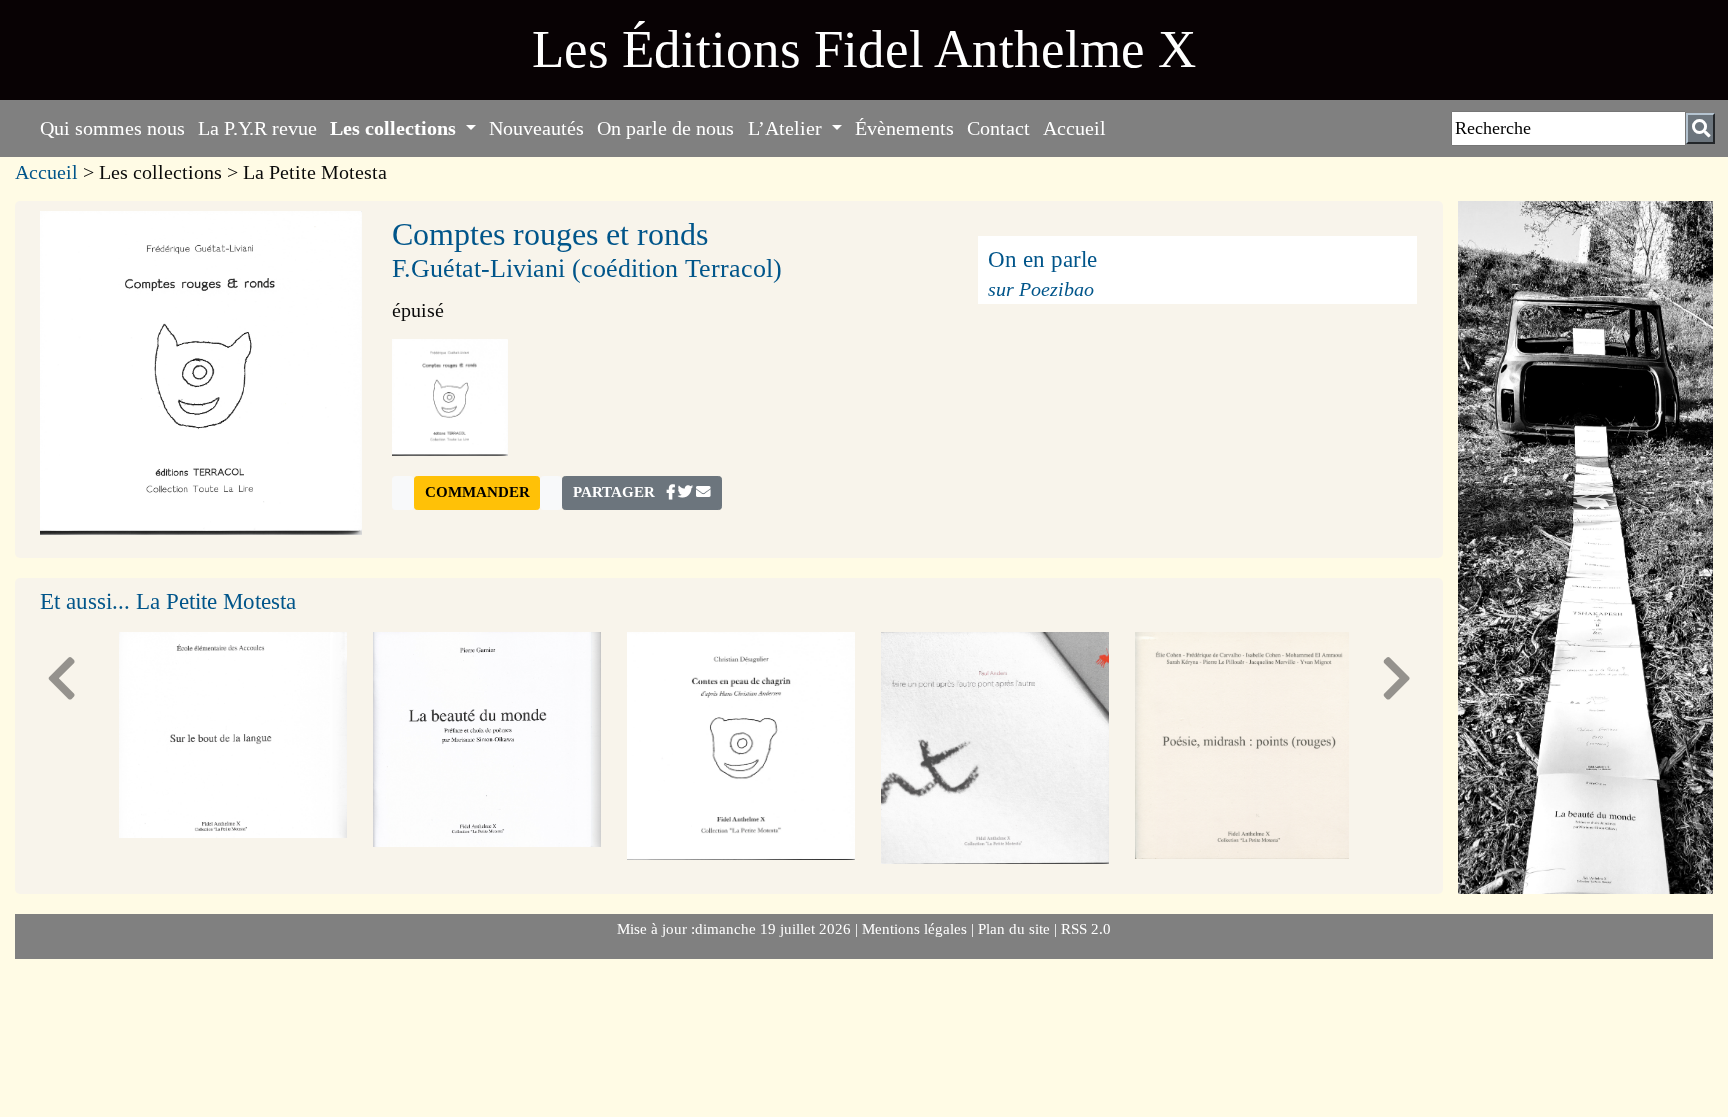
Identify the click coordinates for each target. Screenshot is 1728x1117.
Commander (477, 492)
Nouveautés (536, 128)
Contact (998, 128)
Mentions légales (916, 929)
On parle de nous (665, 128)
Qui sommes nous (112, 128)
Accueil (1074, 128)
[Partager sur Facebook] (670, 492)
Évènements (904, 128)
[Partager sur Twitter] (685, 492)
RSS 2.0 (1084, 929)
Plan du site (1016, 929)
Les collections (395, 128)
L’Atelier (787, 128)
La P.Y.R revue (257, 128)
